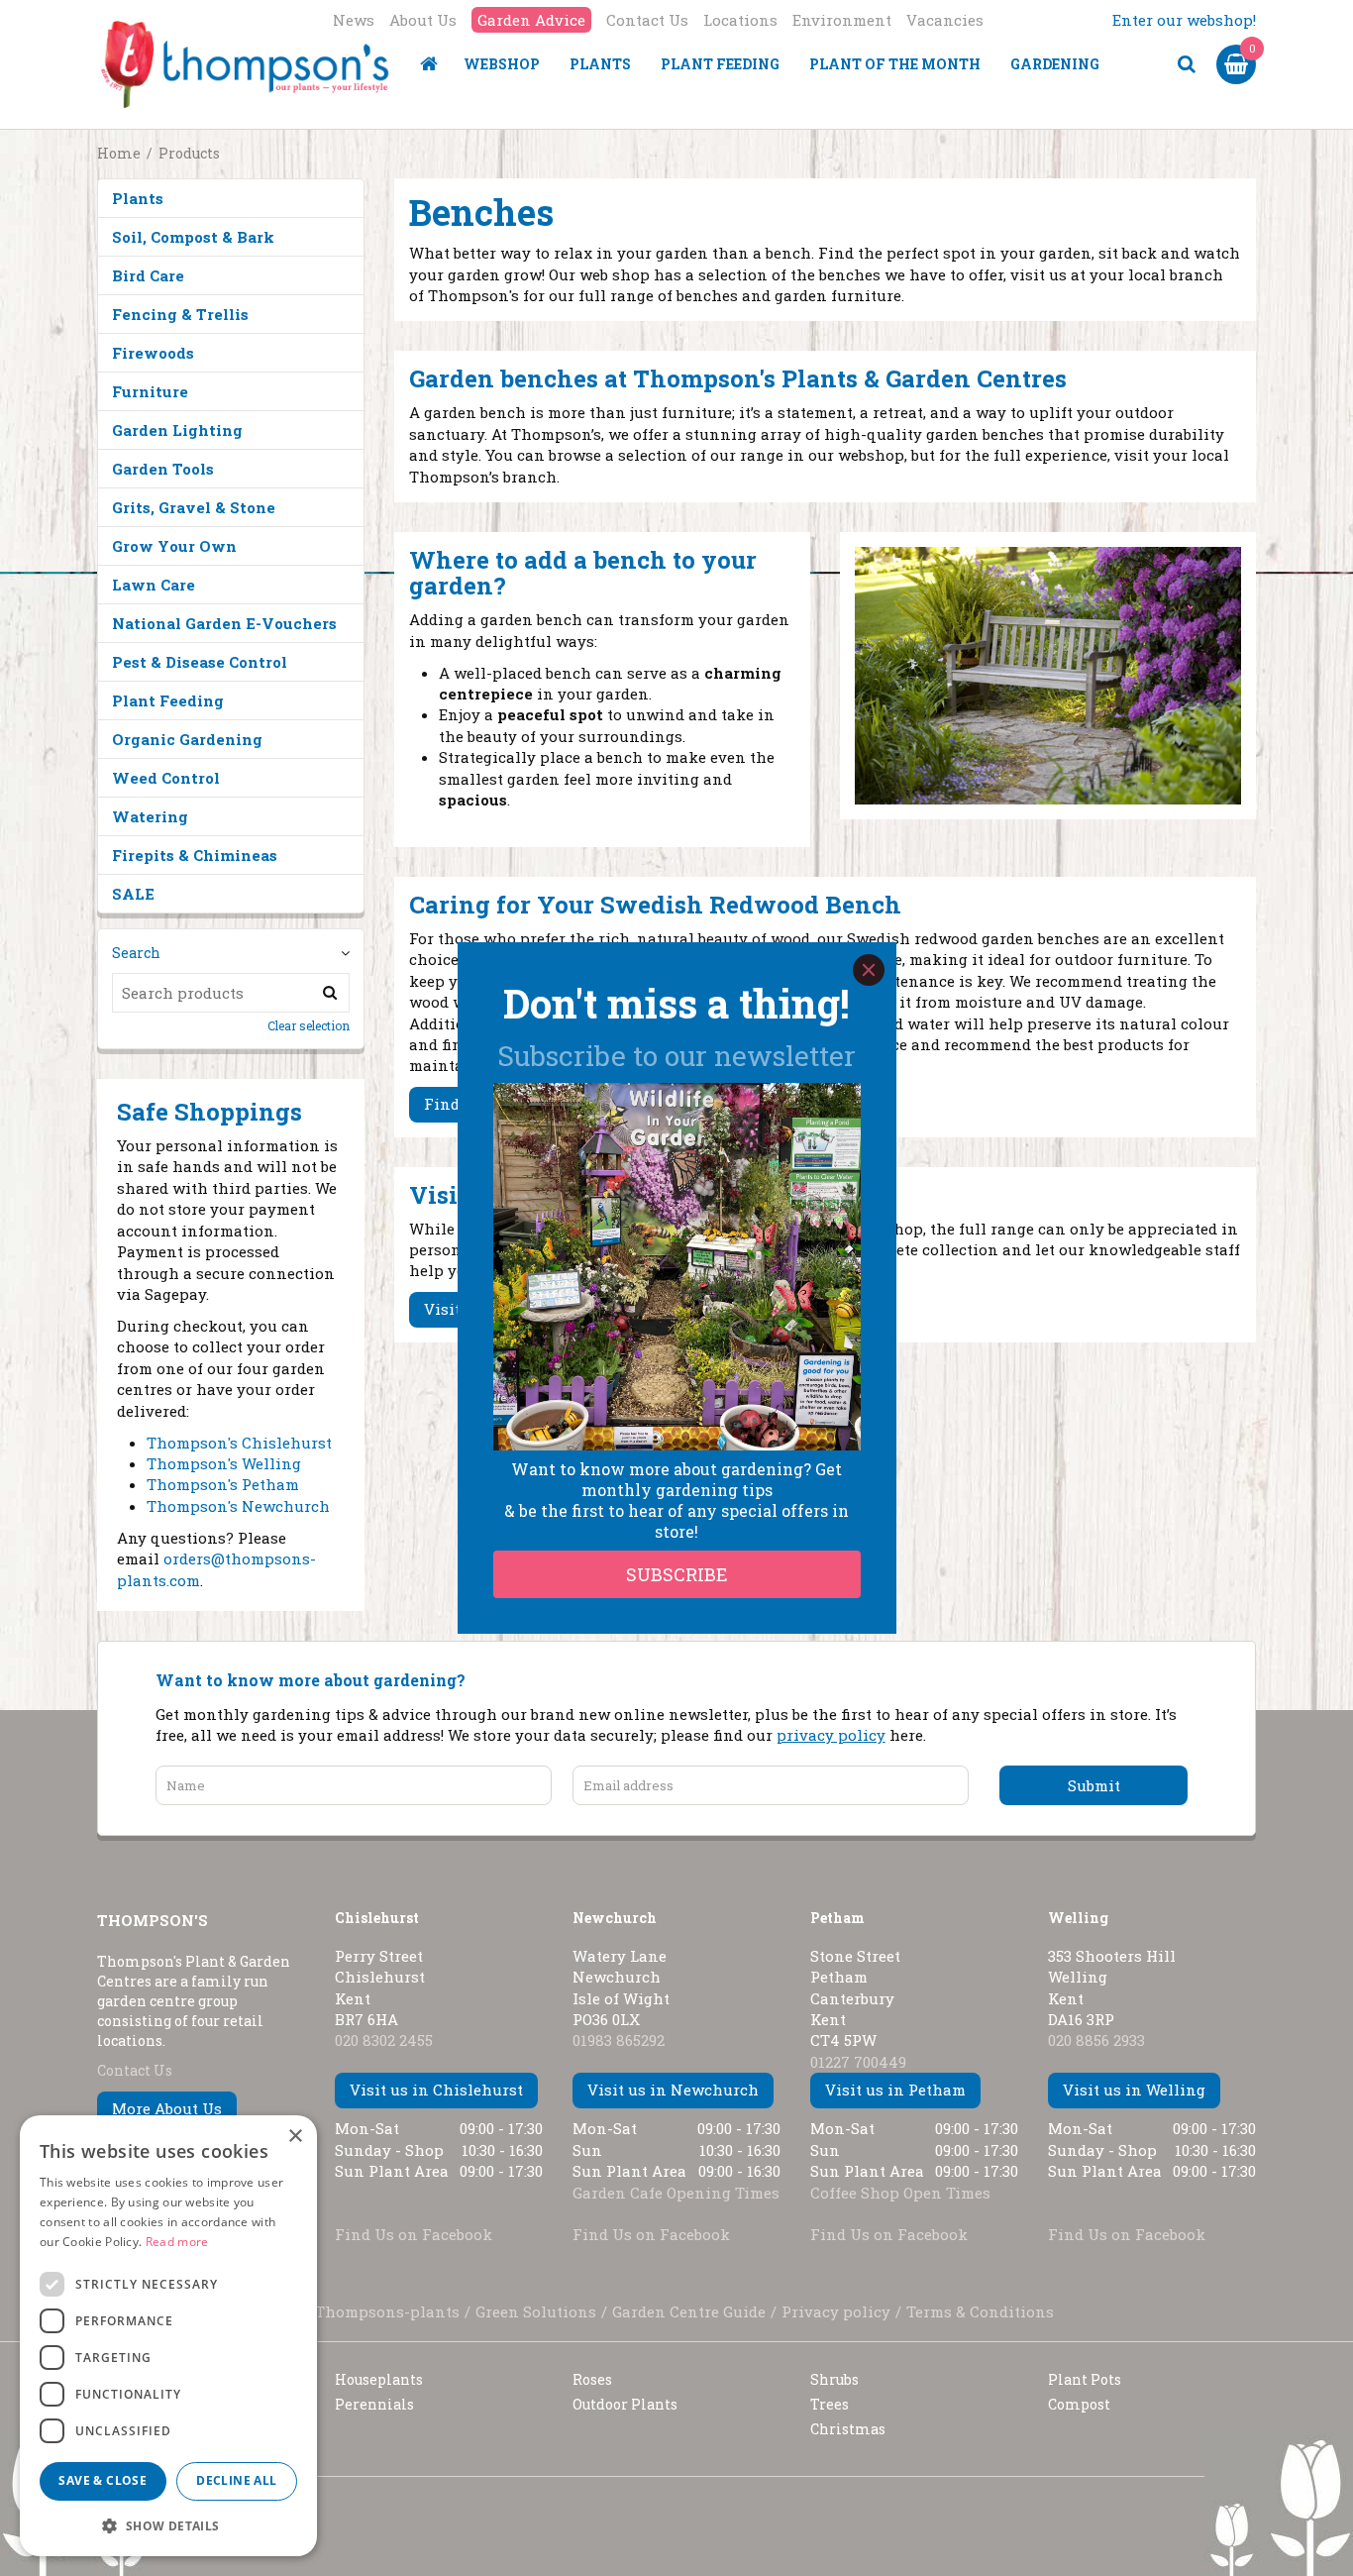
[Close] (869, 970)
